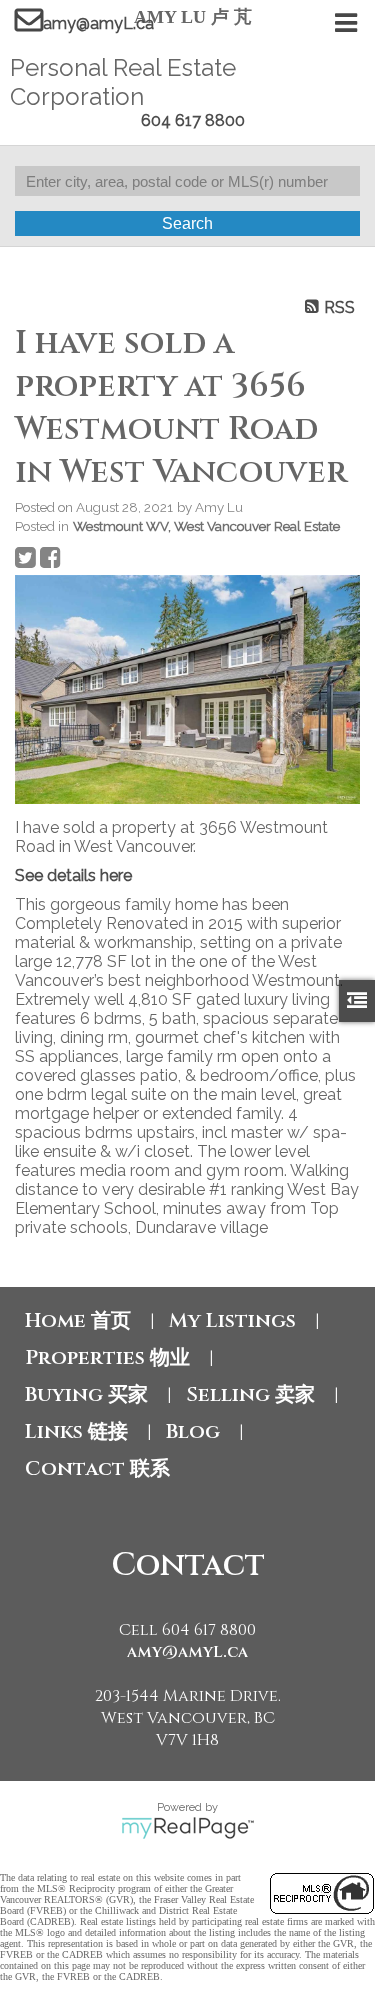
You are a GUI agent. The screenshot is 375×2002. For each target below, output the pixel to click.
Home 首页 (78, 1320)
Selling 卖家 (250, 1394)
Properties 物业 (107, 1357)
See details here (73, 875)
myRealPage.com (187, 1828)
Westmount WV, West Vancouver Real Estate (206, 526)
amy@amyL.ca (98, 23)
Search (187, 223)
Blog (193, 1431)
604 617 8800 (193, 120)
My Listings (232, 1320)
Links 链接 (76, 1431)
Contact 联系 (97, 1468)
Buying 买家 (86, 1394)
